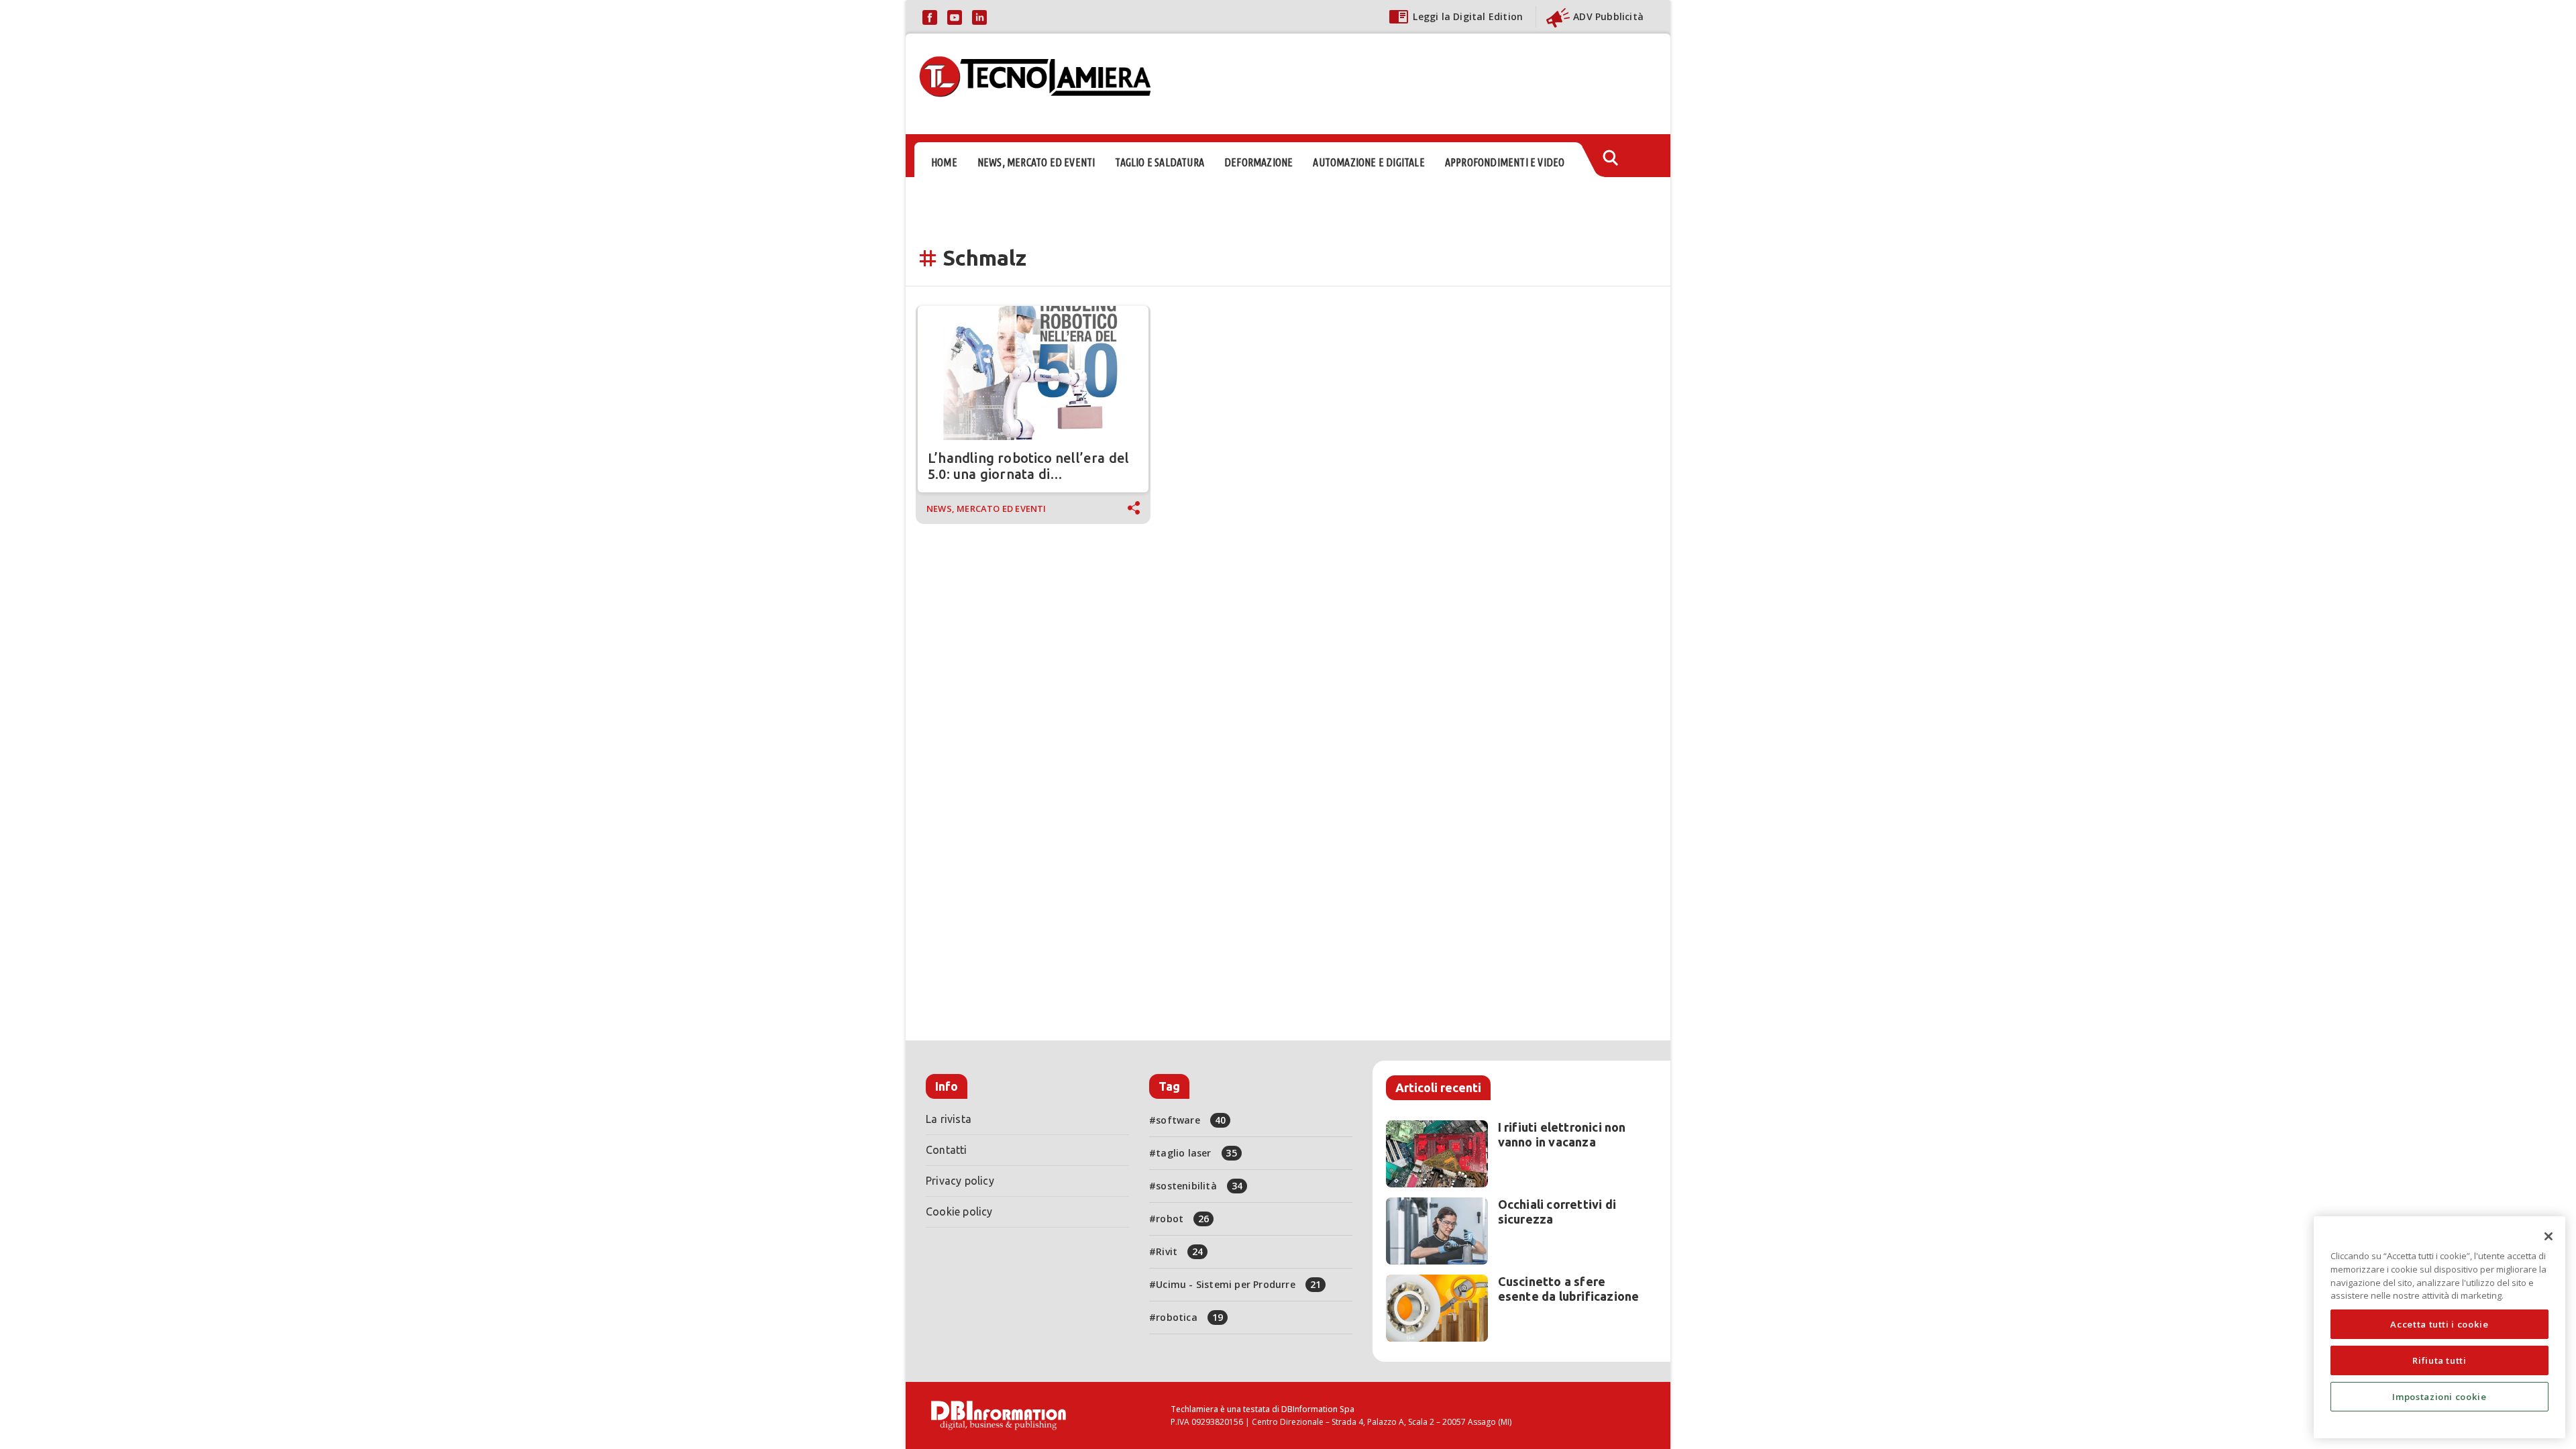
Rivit (1179, 1251)
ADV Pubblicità (1608, 16)
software (1191, 1120)
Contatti (947, 1150)
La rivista (949, 1119)
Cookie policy (959, 1212)
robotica (1189, 1317)
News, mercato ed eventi (986, 508)
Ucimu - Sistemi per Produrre (1238, 1284)
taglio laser (1196, 1153)
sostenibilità (1199, 1186)
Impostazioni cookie (2439, 1397)
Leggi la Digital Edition (1468, 16)
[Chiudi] (2548, 1236)
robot (1182, 1219)
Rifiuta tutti (2439, 1360)
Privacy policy (960, 1181)
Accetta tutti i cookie (2439, 1324)
